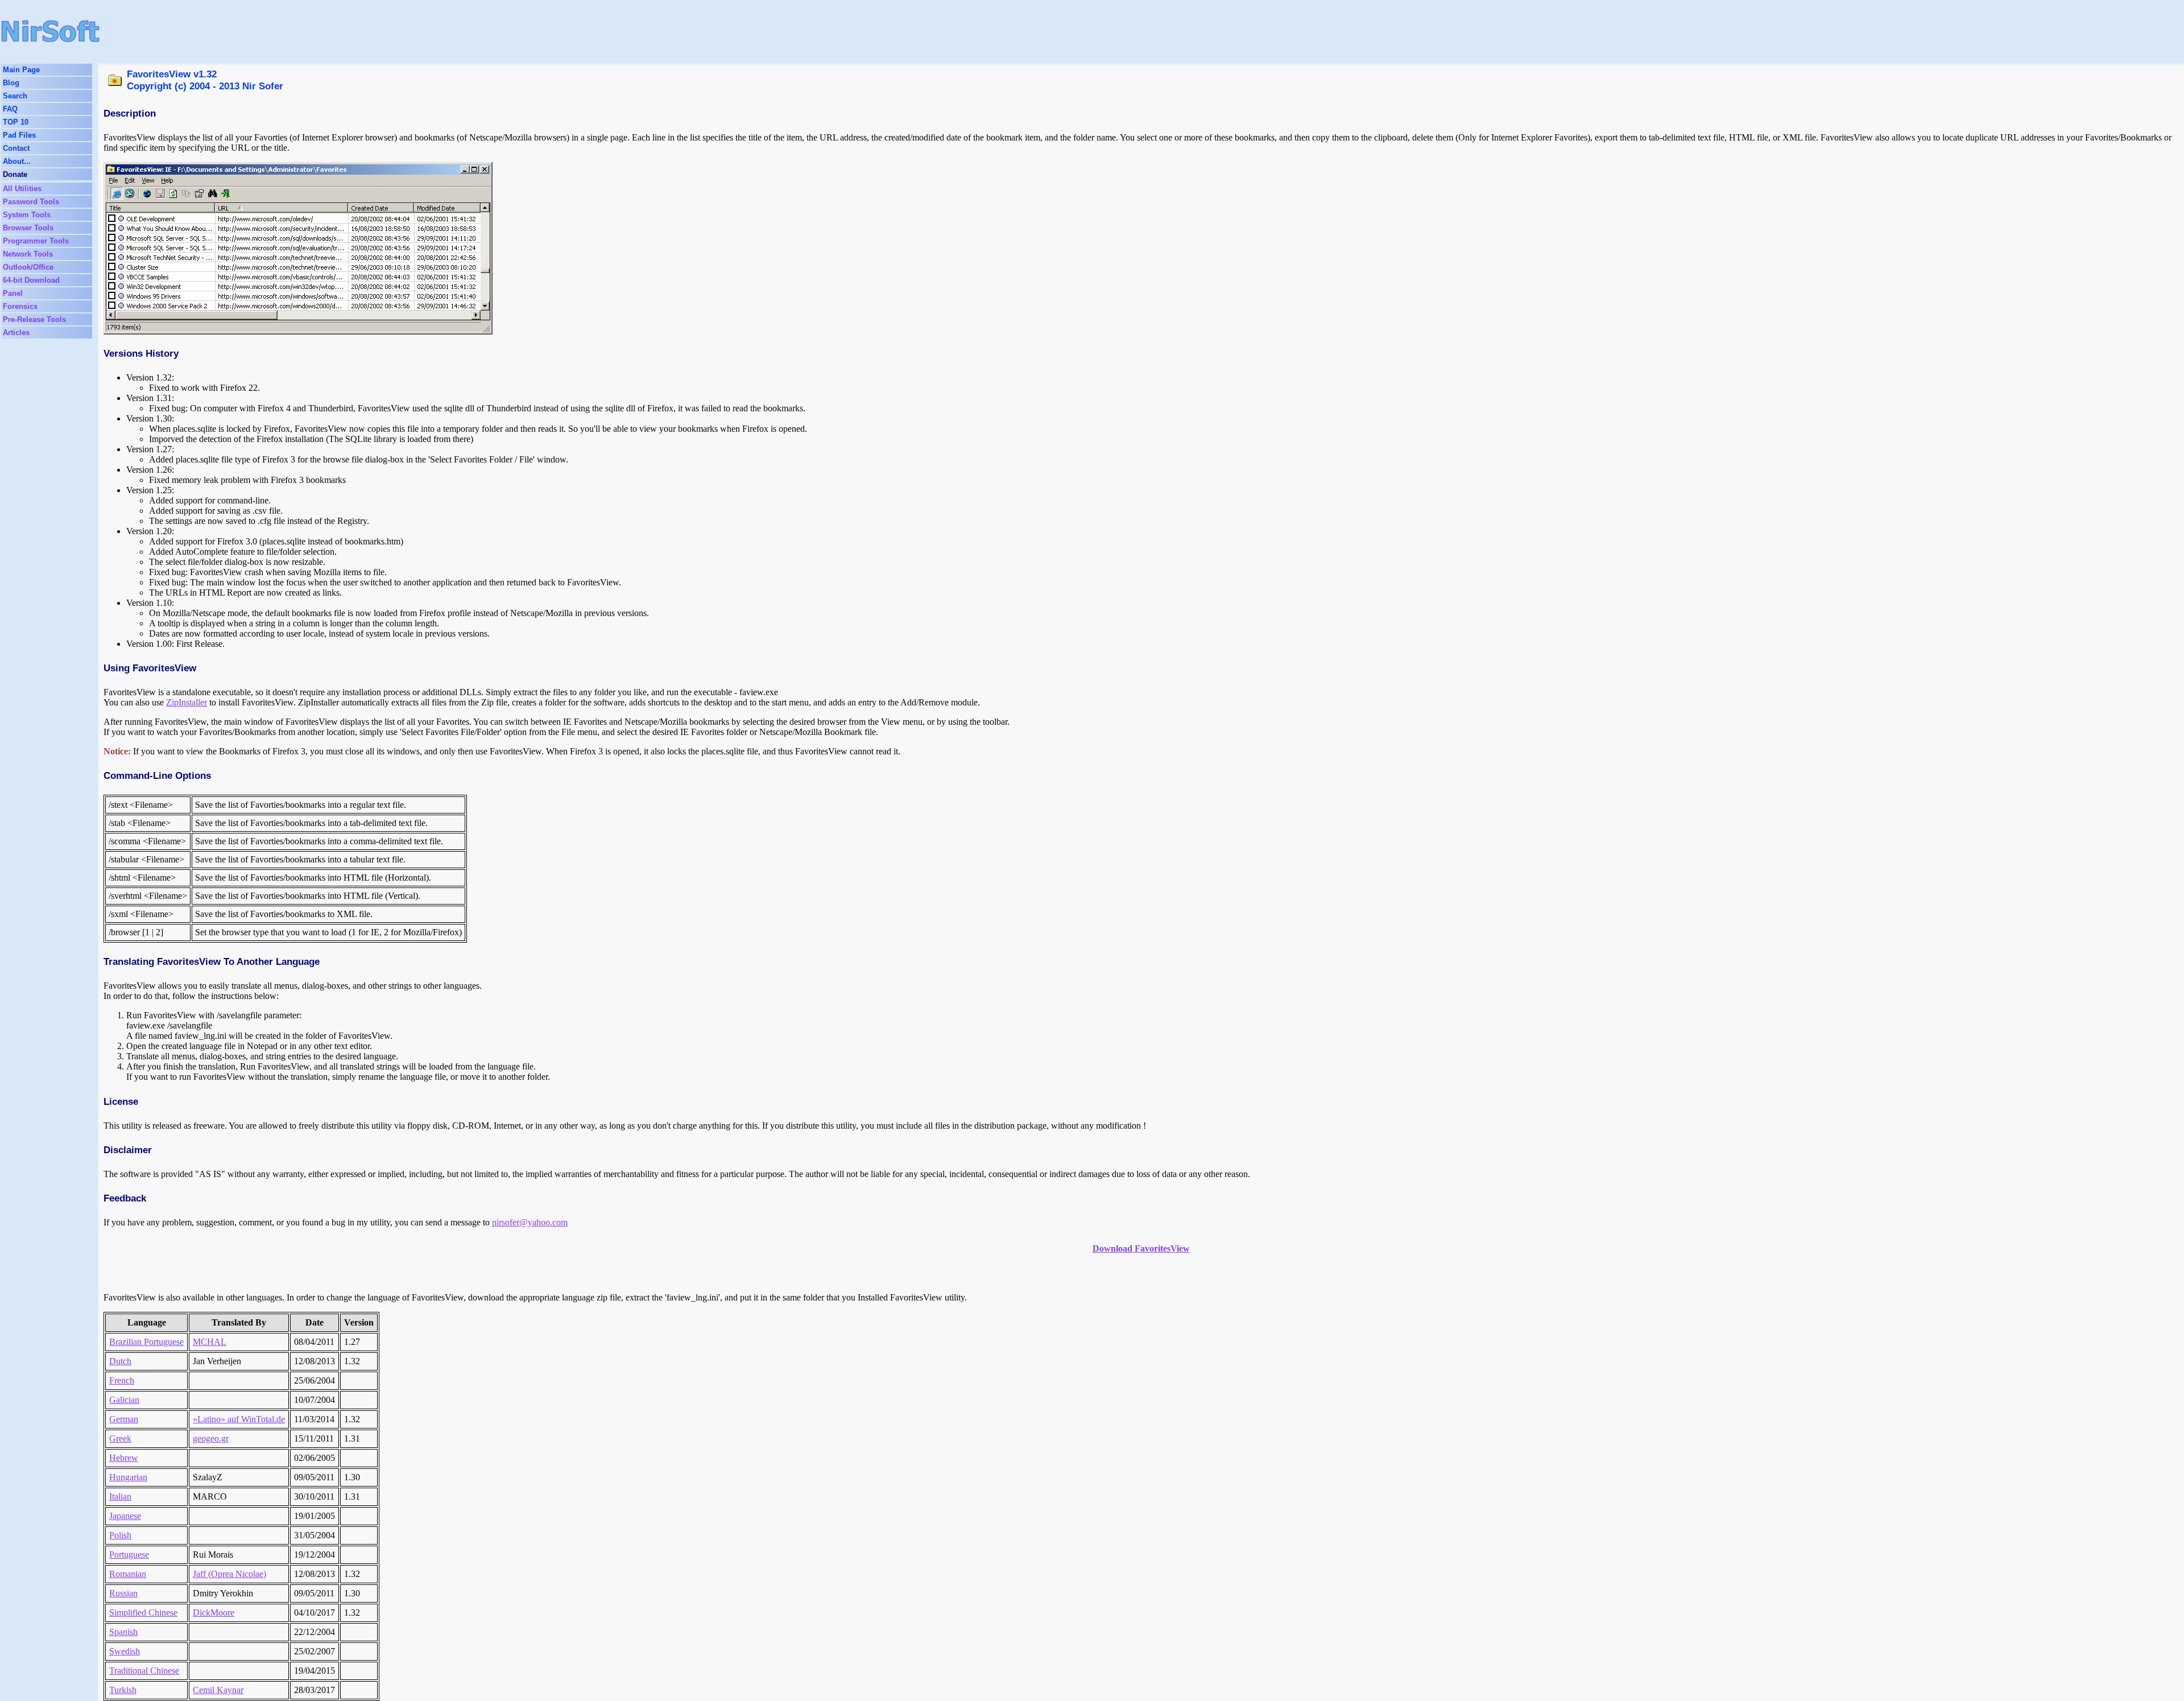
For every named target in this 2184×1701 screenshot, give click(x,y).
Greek (120, 1438)
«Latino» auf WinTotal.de (239, 1419)
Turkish (123, 1690)
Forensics (20, 306)
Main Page (21, 70)
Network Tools (28, 254)
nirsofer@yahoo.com (530, 1222)
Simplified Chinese (143, 1613)
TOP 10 (16, 122)
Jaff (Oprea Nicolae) (229, 1574)
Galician (124, 1400)
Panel (13, 293)
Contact (16, 148)
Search (15, 96)
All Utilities (22, 189)
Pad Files (19, 135)
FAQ (10, 109)
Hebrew (124, 1458)
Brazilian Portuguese (146, 1342)
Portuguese (129, 1555)
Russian (123, 1593)
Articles (16, 333)
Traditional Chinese (144, 1671)
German (124, 1419)
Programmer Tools (36, 241)
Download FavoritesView (1141, 1248)
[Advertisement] (632, 31)
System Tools (27, 215)
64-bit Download (31, 280)
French (122, 1380)
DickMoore (214, 1613)
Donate (15, 174)
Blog (11, 83)
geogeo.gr (211, 1438)
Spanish (123, 1632)
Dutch (120, 1361)
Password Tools (31, 202)
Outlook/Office (28, 267)
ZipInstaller (187, 702)
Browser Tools (28, 228)
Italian (120, 1496)
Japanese (125, 1516)
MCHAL (210, 1342)
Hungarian (128, 1477)
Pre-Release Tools (34, 319)
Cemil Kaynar (218, 1690)
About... (17, 161)
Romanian (128, 1574)
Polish (120, 1535)
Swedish (125, 1651)
